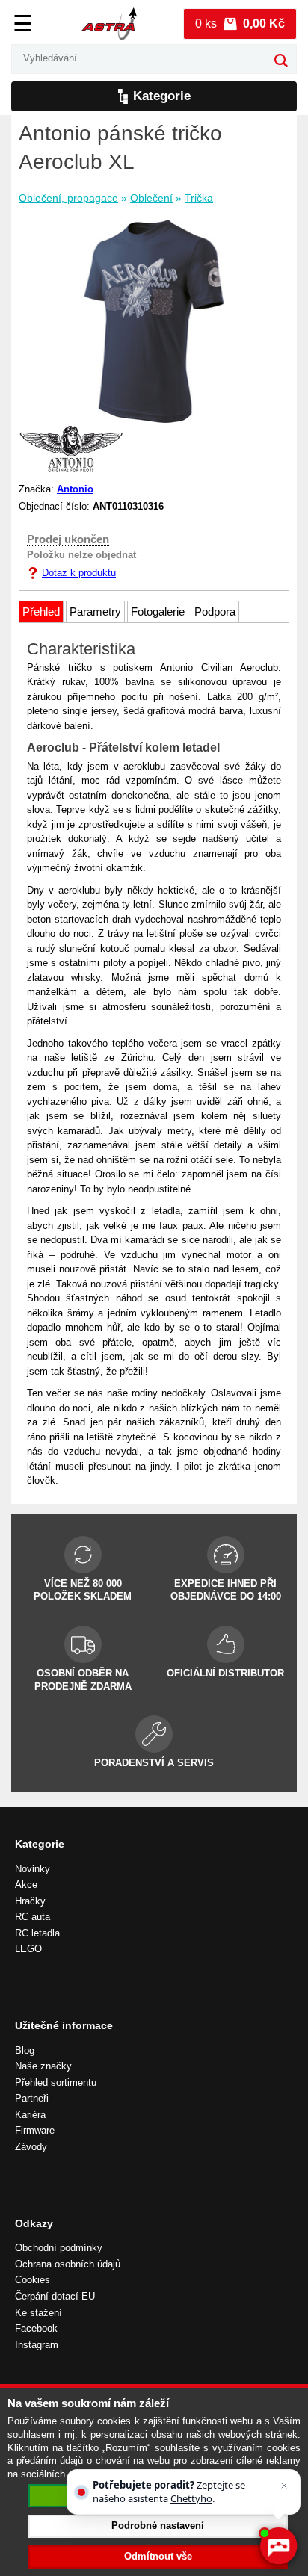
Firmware (35, 2130)
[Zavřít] (284, 2486)
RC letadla (37, 1933)
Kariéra (30, 2115)
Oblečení (151, 198)
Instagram (37, 2345)
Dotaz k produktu (79, 573)
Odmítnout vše (158, 2556)
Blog (25, 2050)
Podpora (215, 612)
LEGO (28, 1949)
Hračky (30, 1901)
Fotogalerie (158, 612)
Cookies (33, 2280)
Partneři (32, 2098)
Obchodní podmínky (59, 2248)
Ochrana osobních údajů (68, 2264)
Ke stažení (38, 2313)
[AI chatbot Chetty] (278, 2546)
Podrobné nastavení (158, 2526)
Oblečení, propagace (68, 198)
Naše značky (43, 2066)
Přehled (41, 612)
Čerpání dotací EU (55, 2296)
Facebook (36, 2328)
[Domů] (109, 24)
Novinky (33, 1869)
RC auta (33, 1917)
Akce (26, 1885)
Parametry (95, 612)
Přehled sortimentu (56, 2083)
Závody (31, 2147)
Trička (199, 198)
